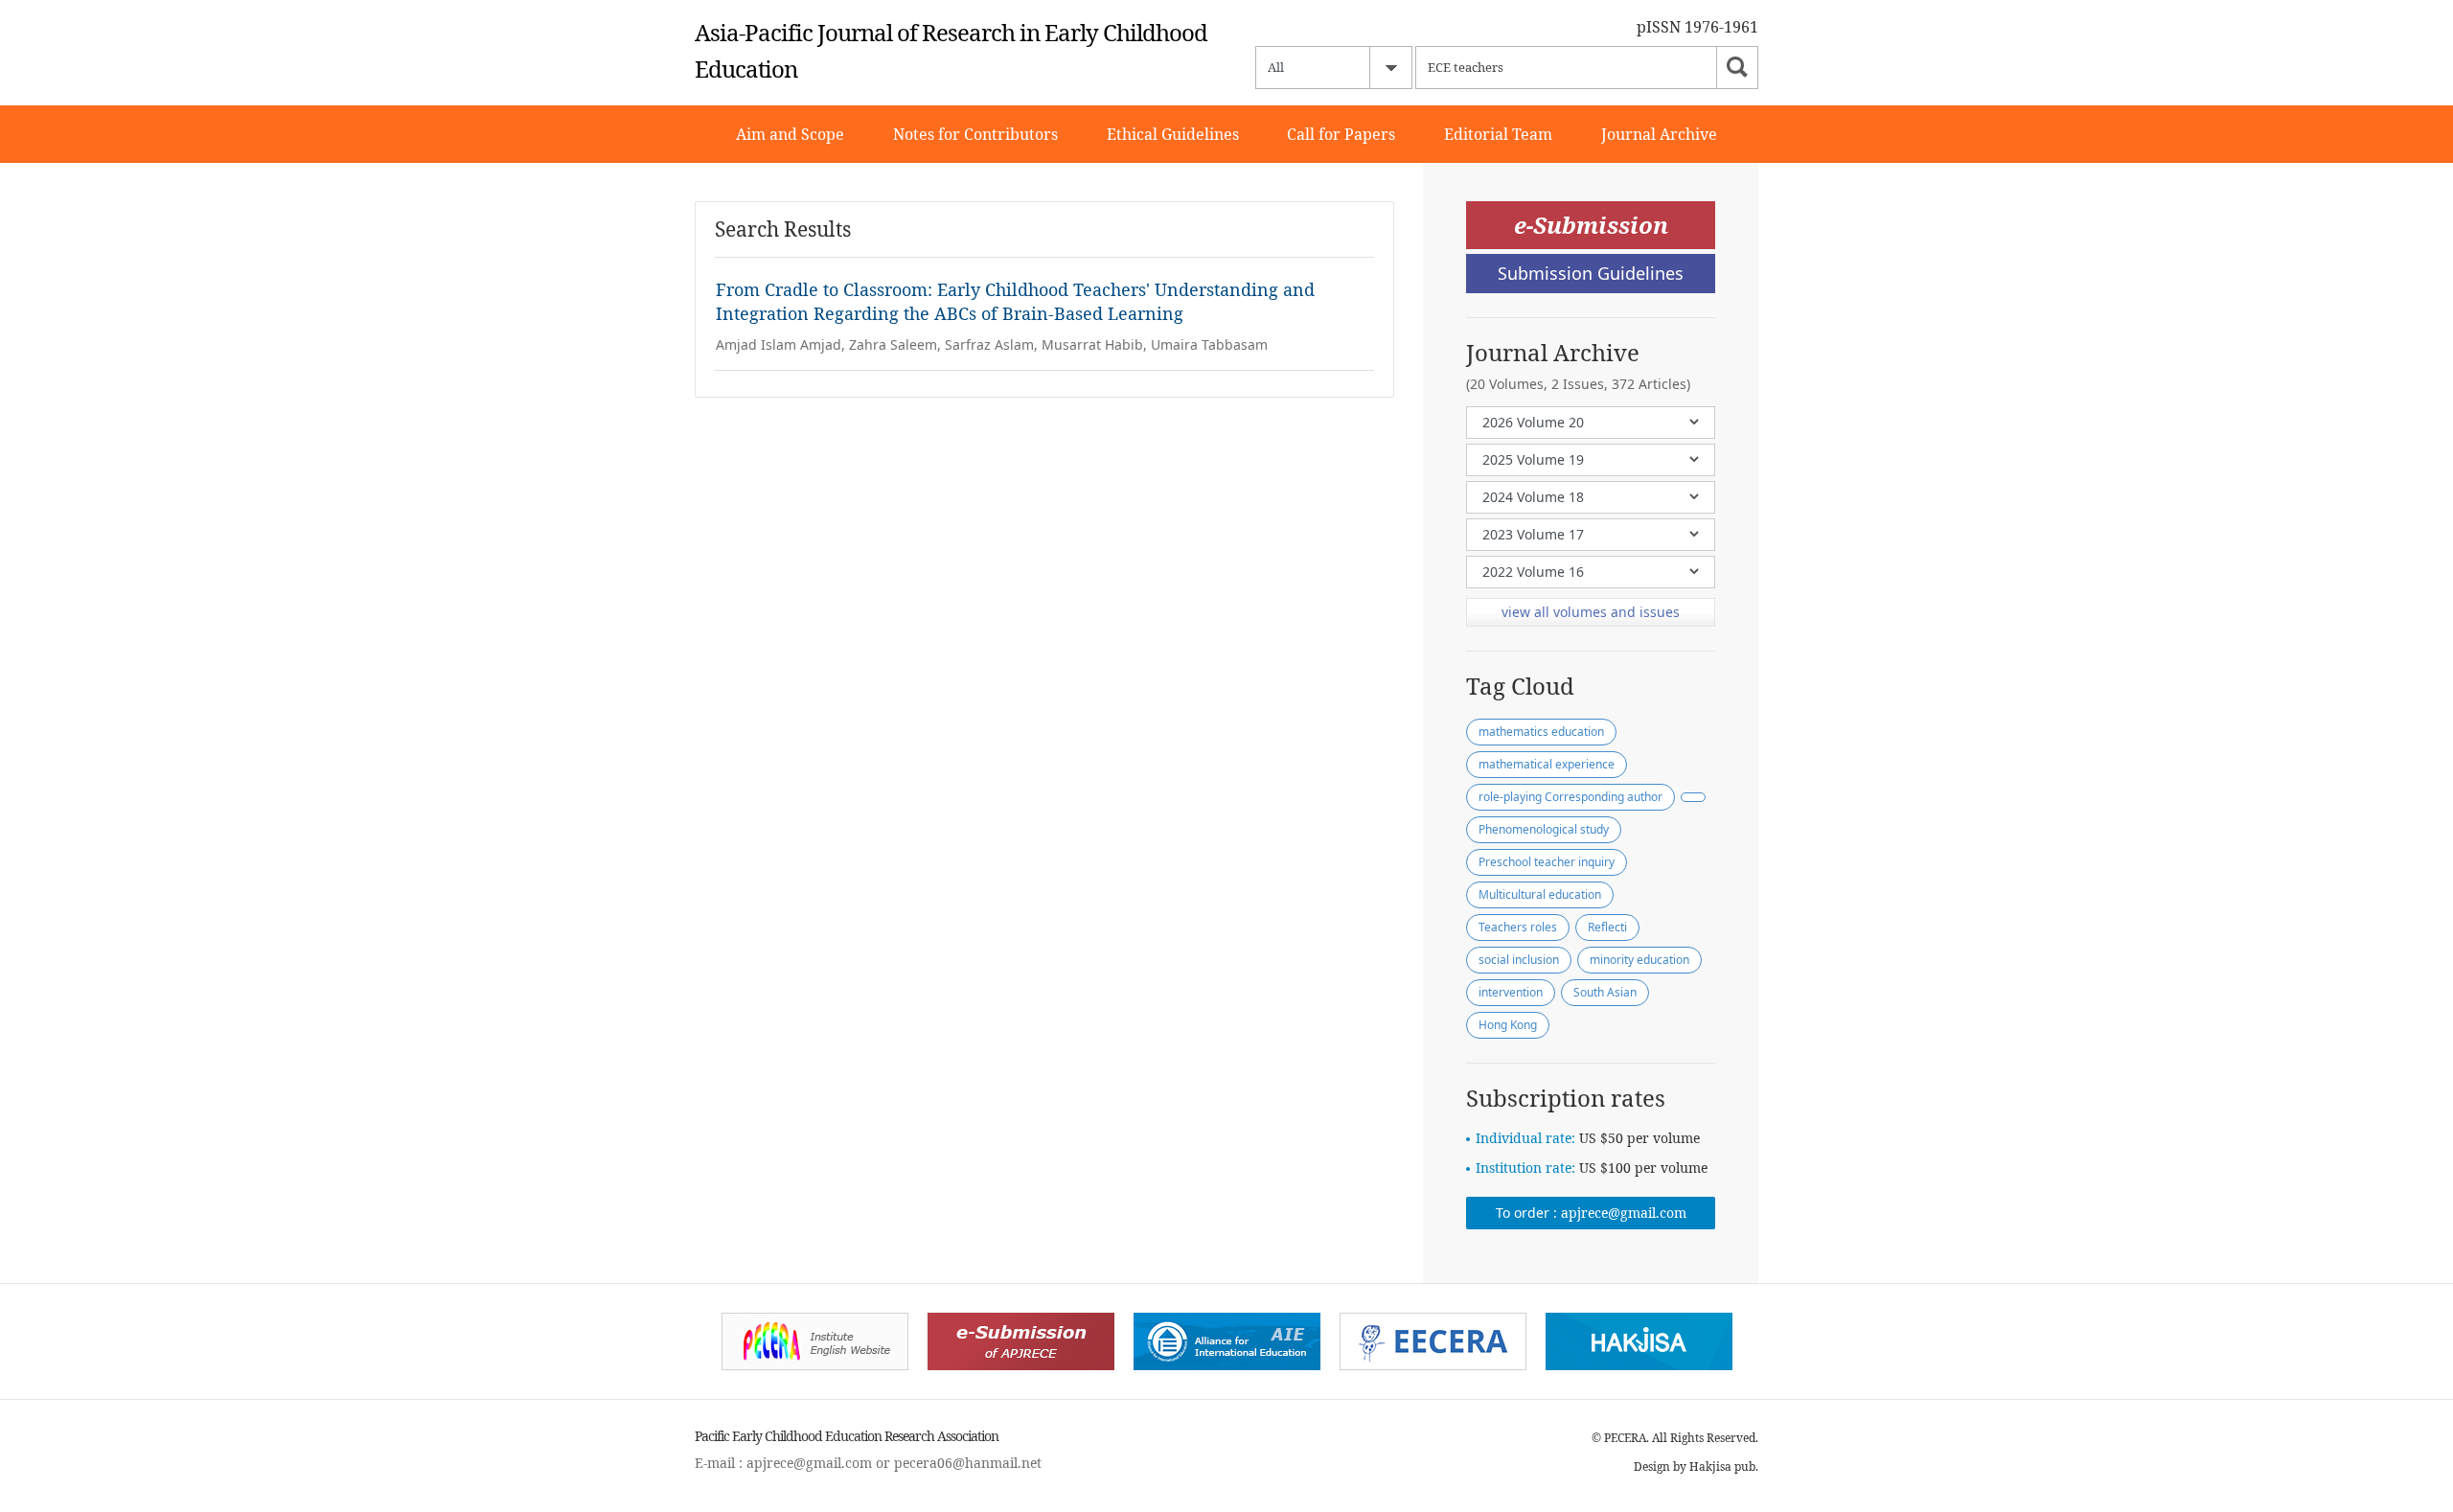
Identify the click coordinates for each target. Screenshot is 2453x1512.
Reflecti (1607, 927)
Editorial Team (1498, 134)
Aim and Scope (790, 134)
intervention (1511, 992)
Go (1737, 68)
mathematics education (1541, 732)
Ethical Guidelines (1173, 134)
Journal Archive (1659, 134)
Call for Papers (1341, 134)
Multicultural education (1540, 894)
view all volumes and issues (1591, 612)
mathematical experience (1547, 764)
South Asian (1605, 992)
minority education (1639, 960)
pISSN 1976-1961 (1697, 27)
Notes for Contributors (975, 134)
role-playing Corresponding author (1570, 797)
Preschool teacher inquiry (1547, 862)
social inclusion (1519, 960)
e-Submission (1591, 225)
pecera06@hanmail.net (968, 1463)
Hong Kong (1508, 1025)
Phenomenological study (1544, 829)
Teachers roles (1518, 927)
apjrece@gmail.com (1624, 1213)
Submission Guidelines (1591, 273)
